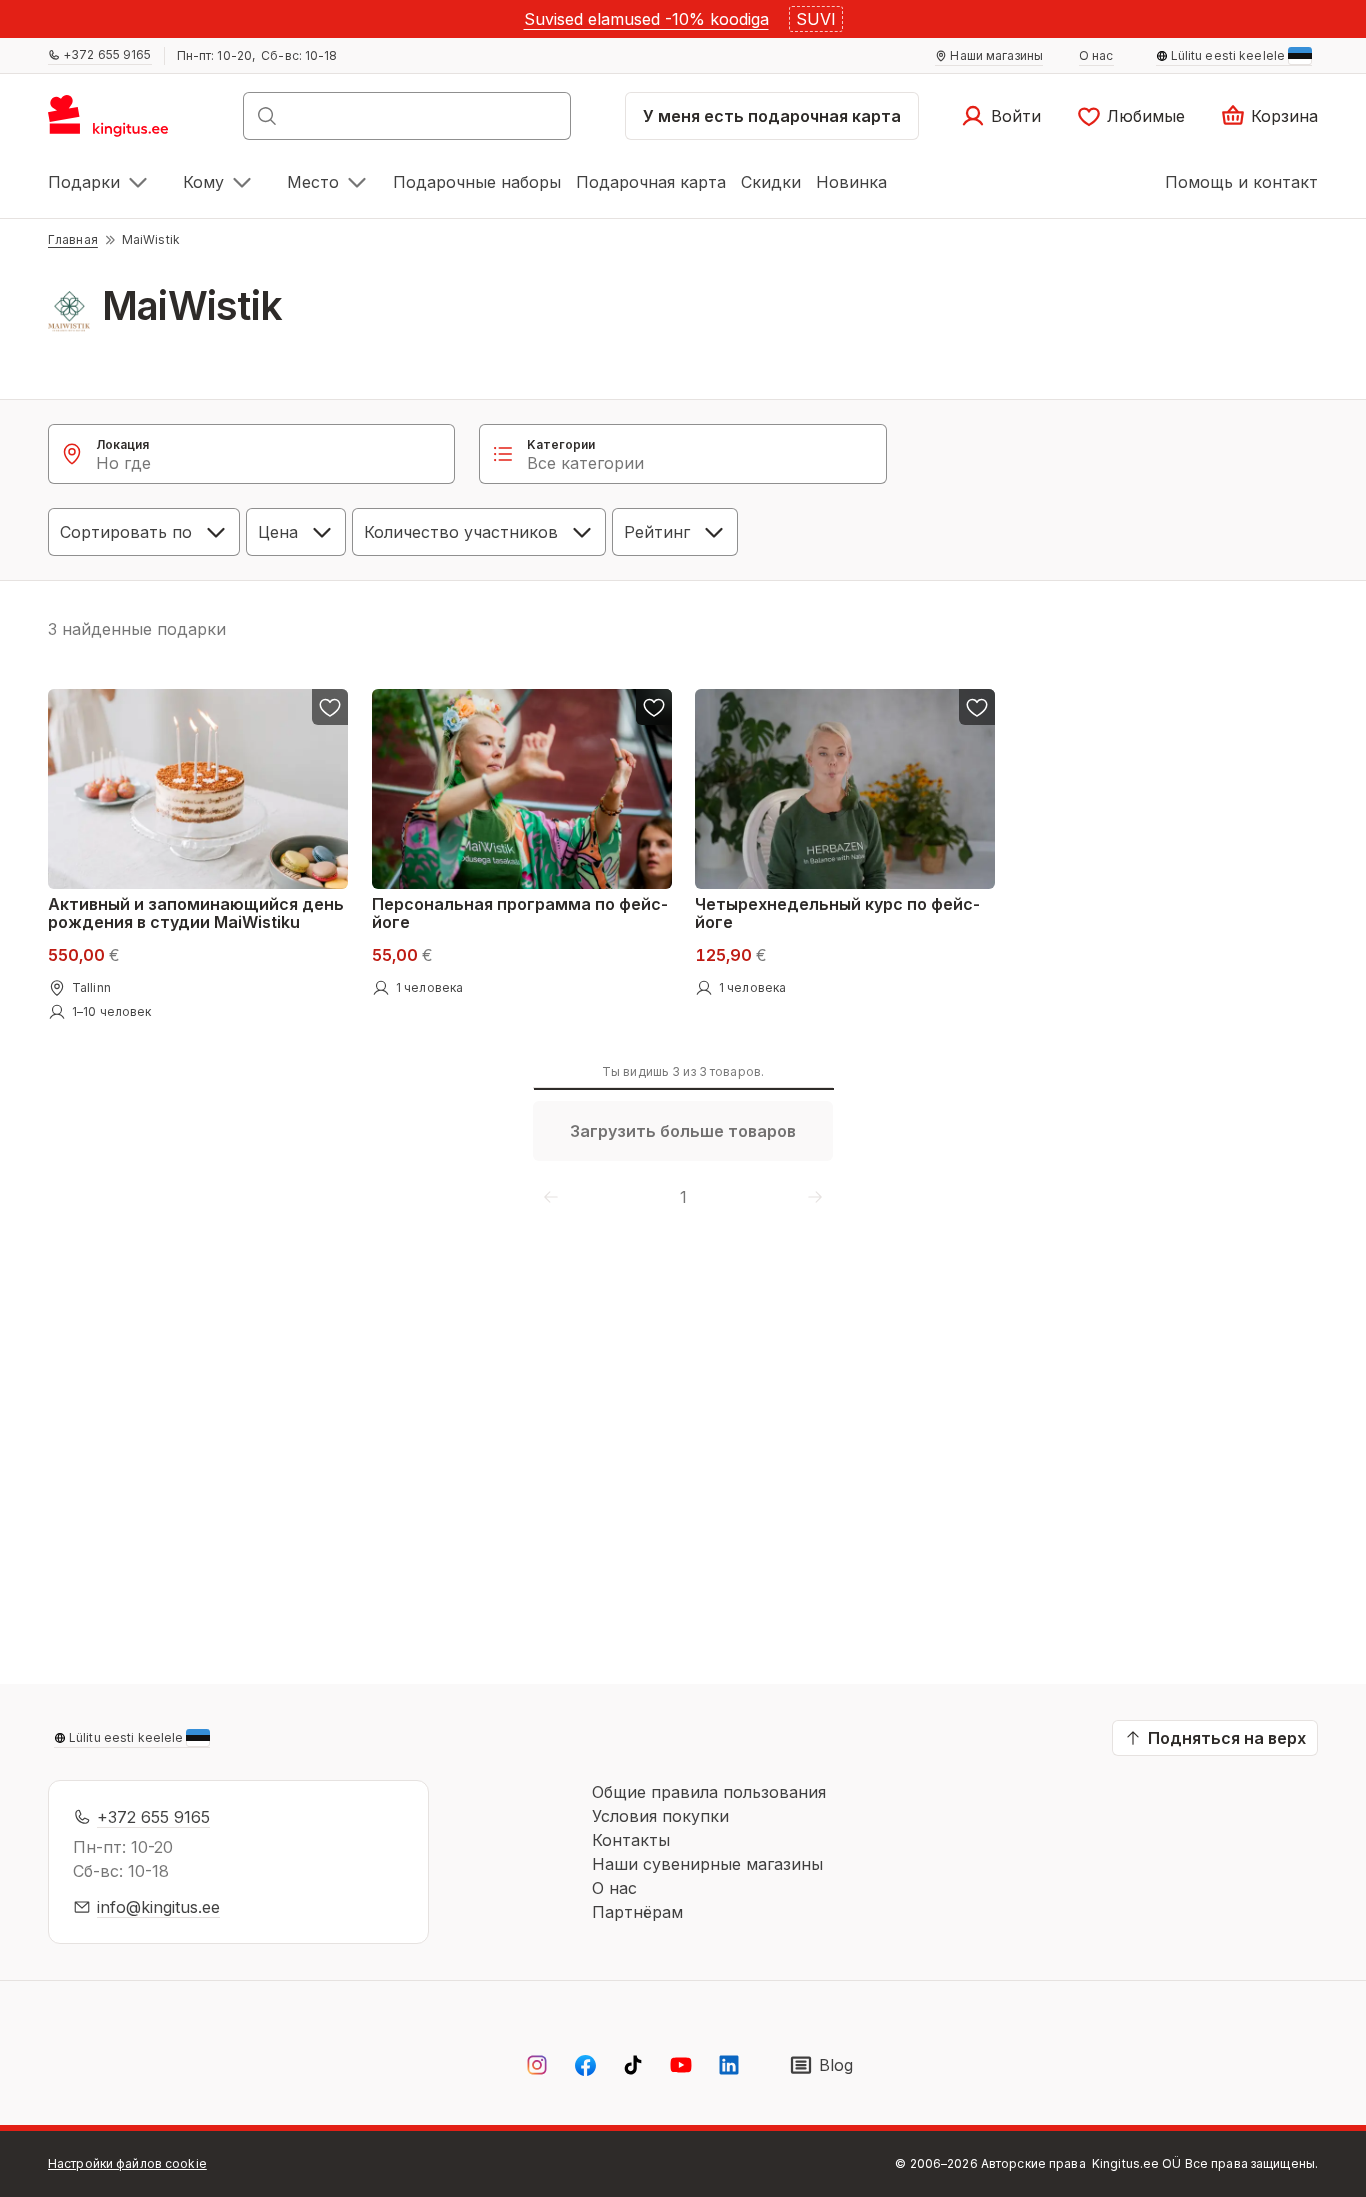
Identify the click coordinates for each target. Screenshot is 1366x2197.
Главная (73, 239)
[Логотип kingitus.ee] (118, 122)
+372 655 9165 (153, 1817)
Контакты (631, 1840)
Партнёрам (637, 1912)
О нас (614, 1888)
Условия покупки (660, 1816)
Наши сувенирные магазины (707, 1864)
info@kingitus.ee (158, 1907)
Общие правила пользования (709, 1792)
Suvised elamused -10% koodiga (646, 19)
